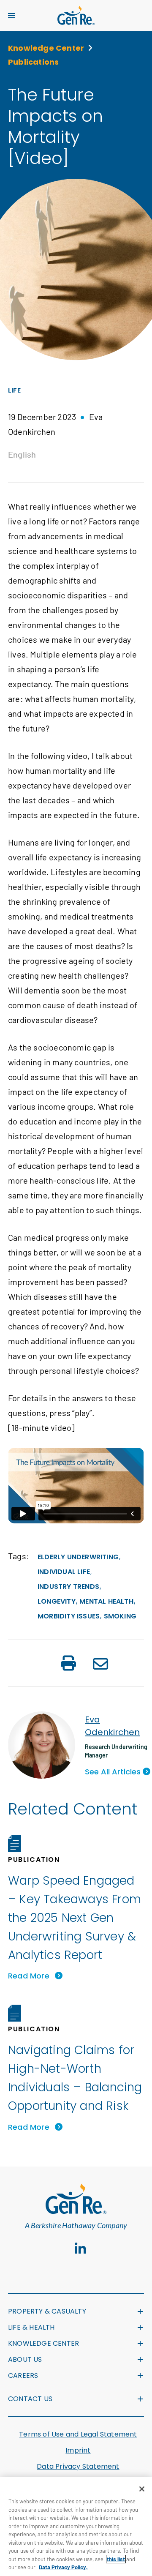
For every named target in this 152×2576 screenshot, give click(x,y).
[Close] (142, 2489)
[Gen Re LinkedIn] (80, 2249)
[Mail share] (100, 1665)
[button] (68, 1664)
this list (116, 2559)
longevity (57, 1601)
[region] (76, 2527)
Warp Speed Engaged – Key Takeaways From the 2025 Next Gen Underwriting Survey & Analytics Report (75, 1918)
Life (14, 390)
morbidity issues (69, 1616)
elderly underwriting (78, 1557)
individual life (64, 1572)
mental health (106, 1601)
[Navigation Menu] (11, 16)
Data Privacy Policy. (63, 2567)
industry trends (68, 1587)
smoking (120, 1616)
